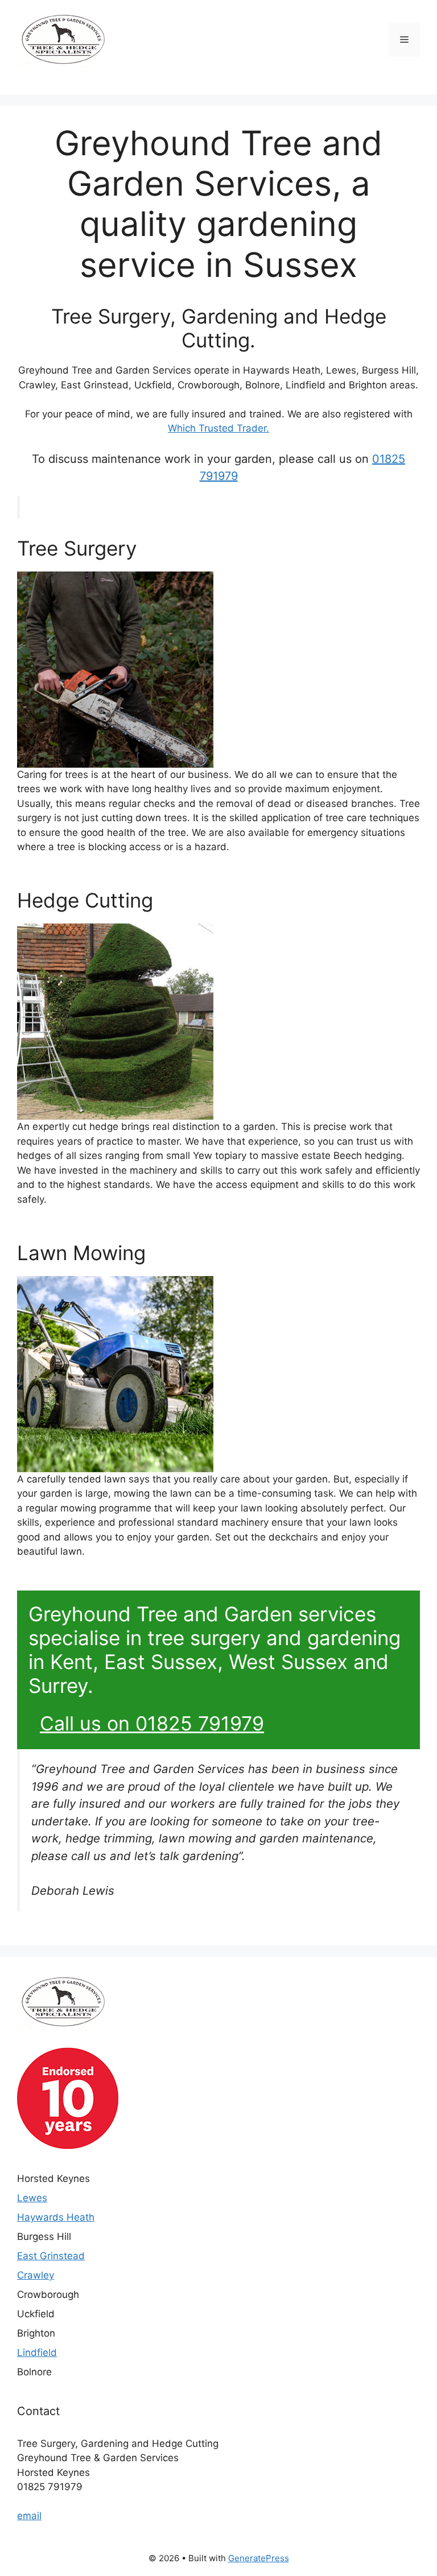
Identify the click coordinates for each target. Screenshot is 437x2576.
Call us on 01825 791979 (152, 1723)
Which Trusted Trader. (218, 428)
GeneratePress (259, 2558)
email (29, 2516)
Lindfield (37, 2353)
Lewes (32, 2198)
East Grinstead (51, 2256)
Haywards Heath (56, 2217)
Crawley (36, 2275)
